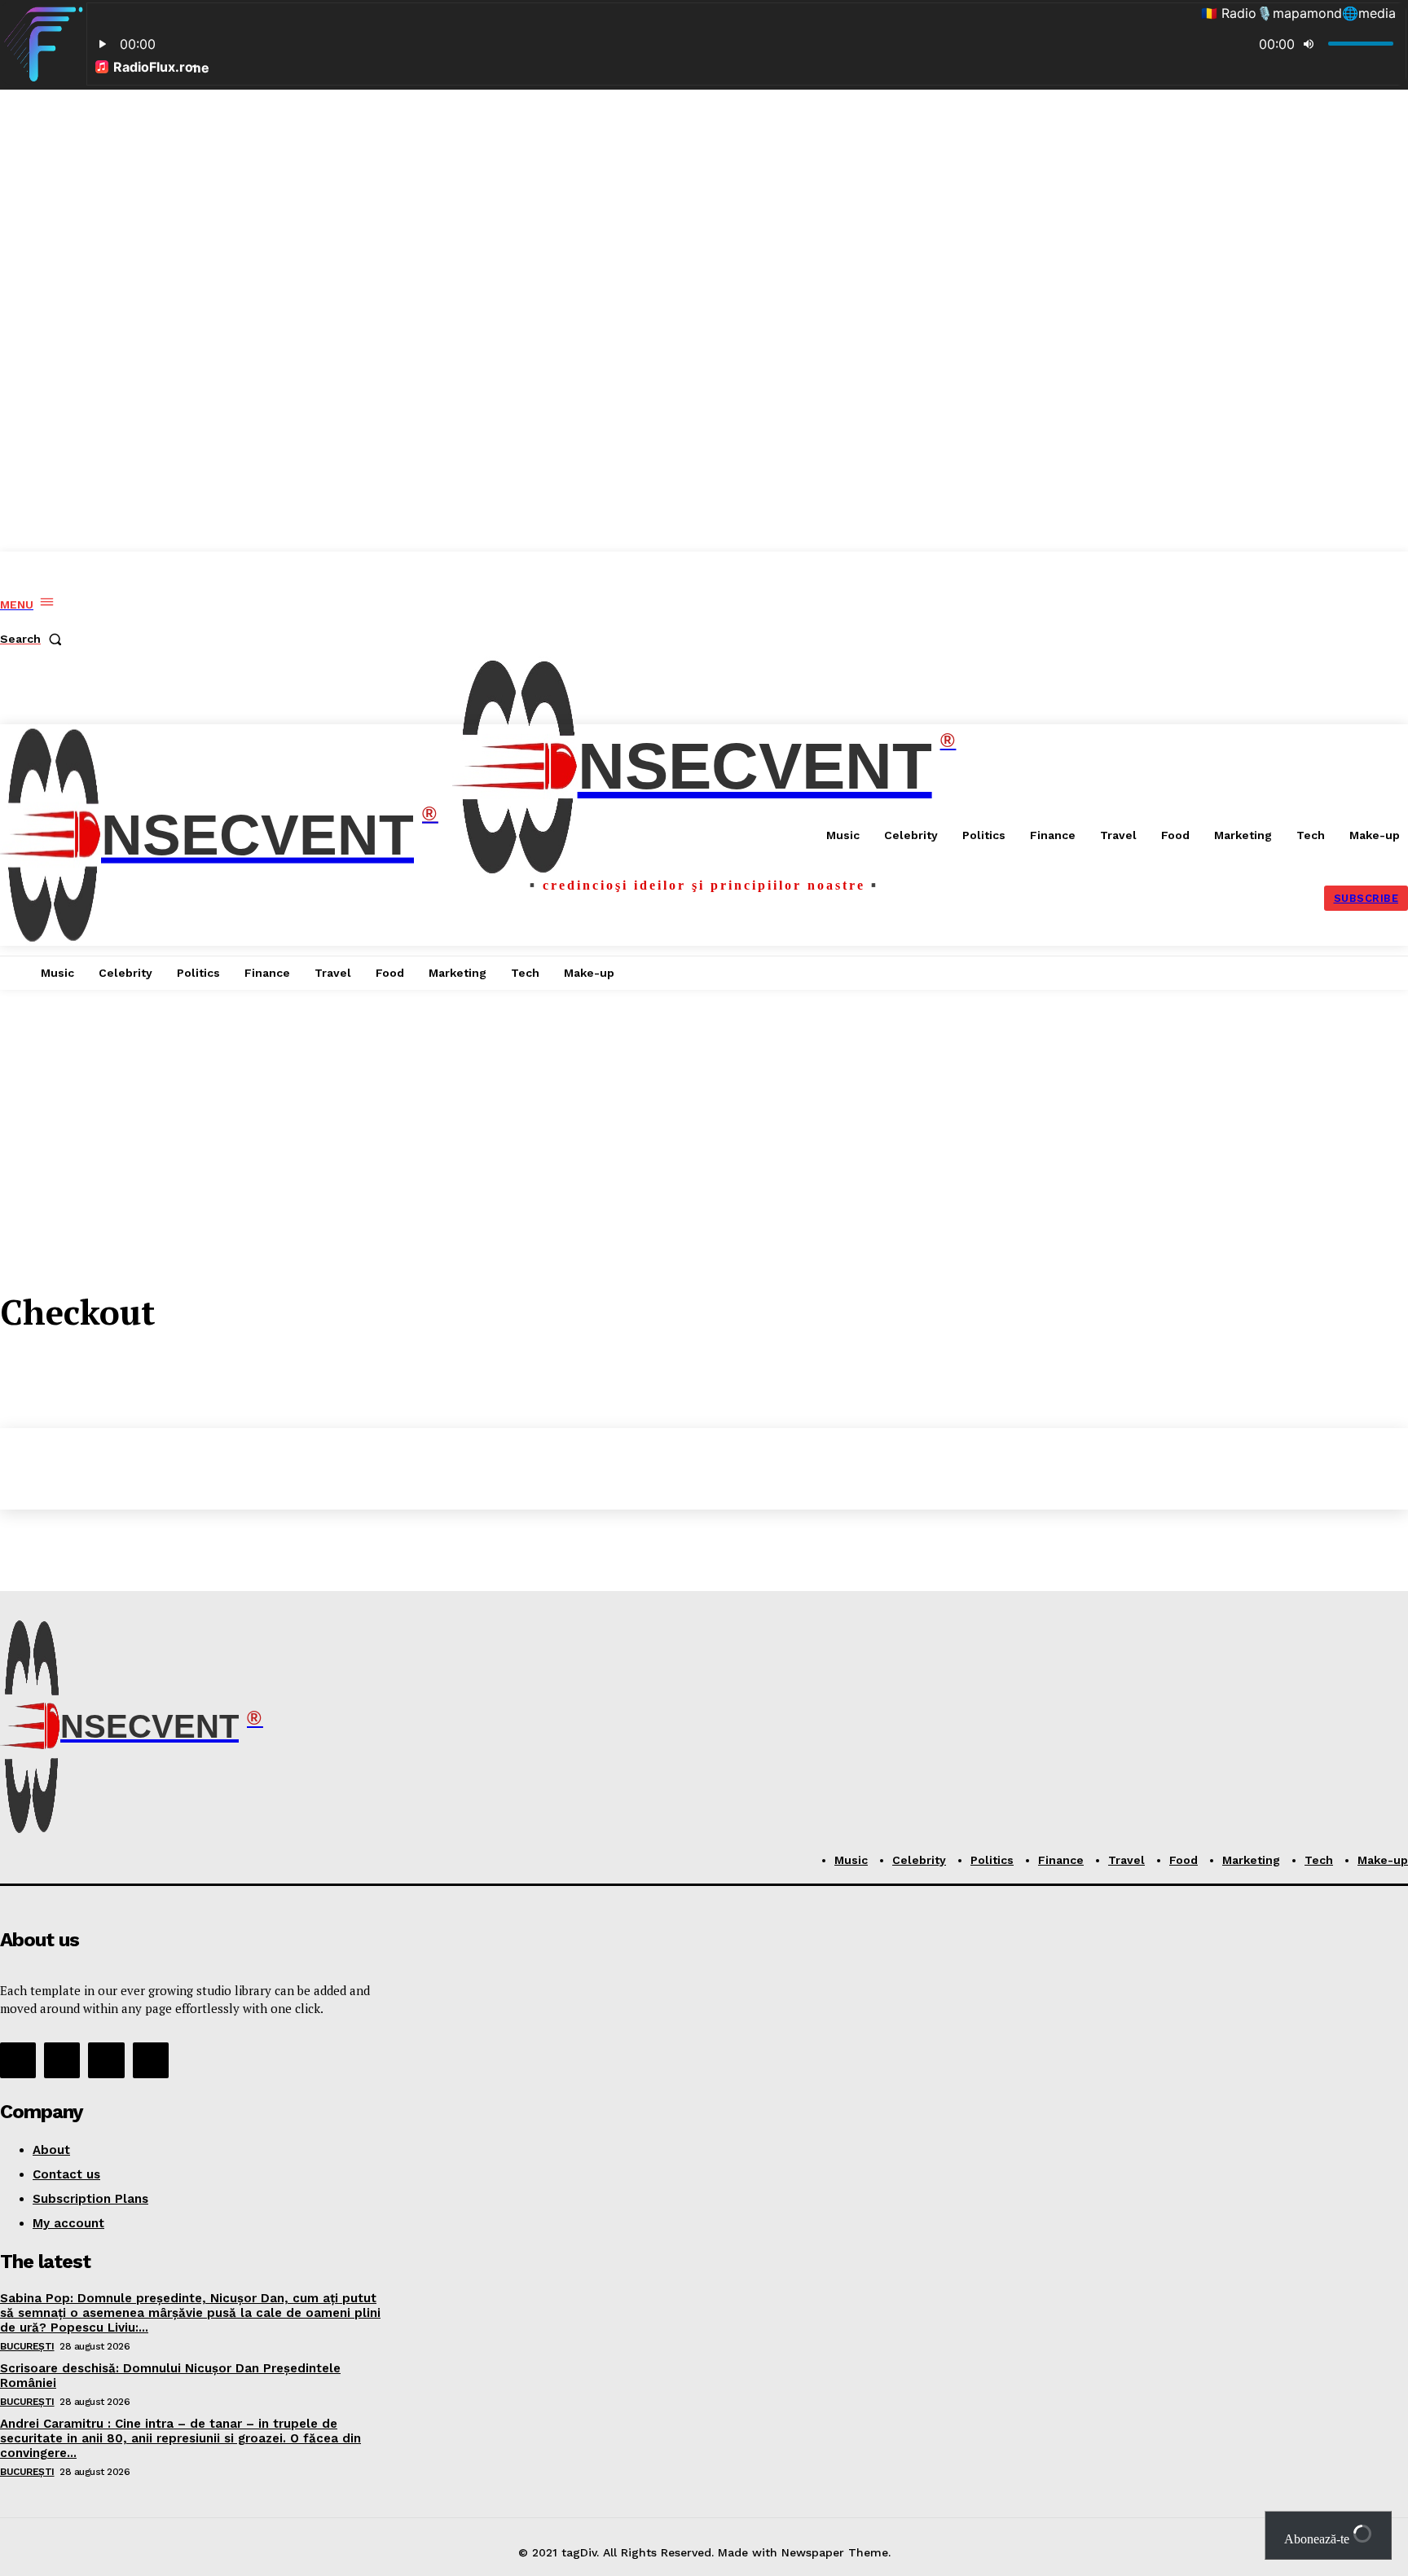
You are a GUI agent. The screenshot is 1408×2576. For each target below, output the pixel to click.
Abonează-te (1318, 2539)
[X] (106, 2060)
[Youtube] (151, 2060)
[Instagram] (62, 2060)
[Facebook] (18, 2060)
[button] (34, 639)
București (27, 2346)
